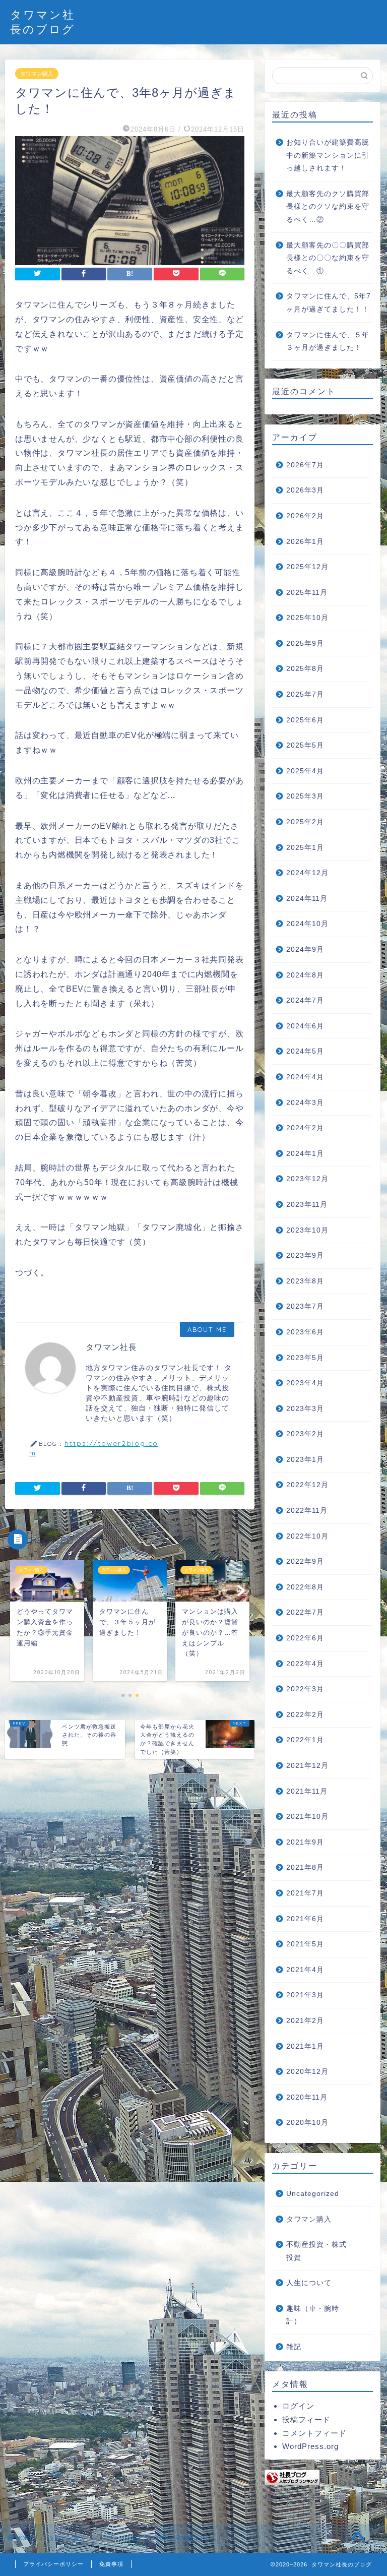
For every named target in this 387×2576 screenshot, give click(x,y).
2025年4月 (305, 771)
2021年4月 (305, 1970)
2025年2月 (305, 822)
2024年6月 (305, 1026)
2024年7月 (305, 1000)
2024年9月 (305, 949)
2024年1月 (305, 1154)
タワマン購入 (37, 74)
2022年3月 (305, 1689)
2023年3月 (305, 1409)
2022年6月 (305, 1638)
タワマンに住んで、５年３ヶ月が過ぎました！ (328, 342)
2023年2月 (305, 1434)
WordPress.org (310, 2446)
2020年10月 (307, 2123)
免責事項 (111, 2564)
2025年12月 (307, 567)
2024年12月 (307, 873)
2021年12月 (307, 1766)
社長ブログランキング (297, 2497)
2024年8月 (305, 975)
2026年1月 (305, 542)
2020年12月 (307, 2072)
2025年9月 (305, 643)
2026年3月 (305, 490)
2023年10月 (307, 1230)
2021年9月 (305, 1842)
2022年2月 (305, 1715)
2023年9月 (305, 1255)
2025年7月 (305, 694)
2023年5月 (305, 1358)
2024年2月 (305, 1128)
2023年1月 (305, 1460)
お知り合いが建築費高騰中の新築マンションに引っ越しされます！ (328, 155)
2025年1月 (305, 848)
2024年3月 (305, 1103)
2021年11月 (307, 1791)
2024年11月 (307, 899)
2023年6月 (305, 1332)
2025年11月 (307, 593)
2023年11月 (307, 1205)
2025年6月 (305, 720)
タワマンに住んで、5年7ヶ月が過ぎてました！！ (329, 303)
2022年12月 (307, 1485)
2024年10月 (307, 924)
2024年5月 (305, 1051)
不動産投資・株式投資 (316, 2251)
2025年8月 (305, 669)
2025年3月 (305, 796)
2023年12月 (307, 1179)
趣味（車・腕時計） (313, 2315)
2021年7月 (305, 1893)
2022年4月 (305, 1664)
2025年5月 (305, 745)
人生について (309, 2283)
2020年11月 (307, 2097)
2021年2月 (305, 2021)
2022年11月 (307, 1511)
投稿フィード (306, 2419)
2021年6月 (305, 1919)
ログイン (298, 2406)
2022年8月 (305, 1587)
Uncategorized (313, 2194)
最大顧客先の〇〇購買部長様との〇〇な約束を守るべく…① (328, 258)
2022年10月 (307, 1536)
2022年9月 (305, 1561)
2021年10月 (307, 1817)
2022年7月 (305, 1612)
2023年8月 (305, 1281)
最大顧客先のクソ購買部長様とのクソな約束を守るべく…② (328, 207)
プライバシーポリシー (53, 2564)
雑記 (294, 2347)
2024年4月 (305, 1077)
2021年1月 (305, 2046)
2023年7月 (305, 1306)
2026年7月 (305, 465)
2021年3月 (305, 1995)
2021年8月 (305, 1867)
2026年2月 (305, 516)
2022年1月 (305, 1740)
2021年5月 (305, 1944)
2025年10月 (307, 618)
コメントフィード (314, 2433)
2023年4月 (305, 1383)
